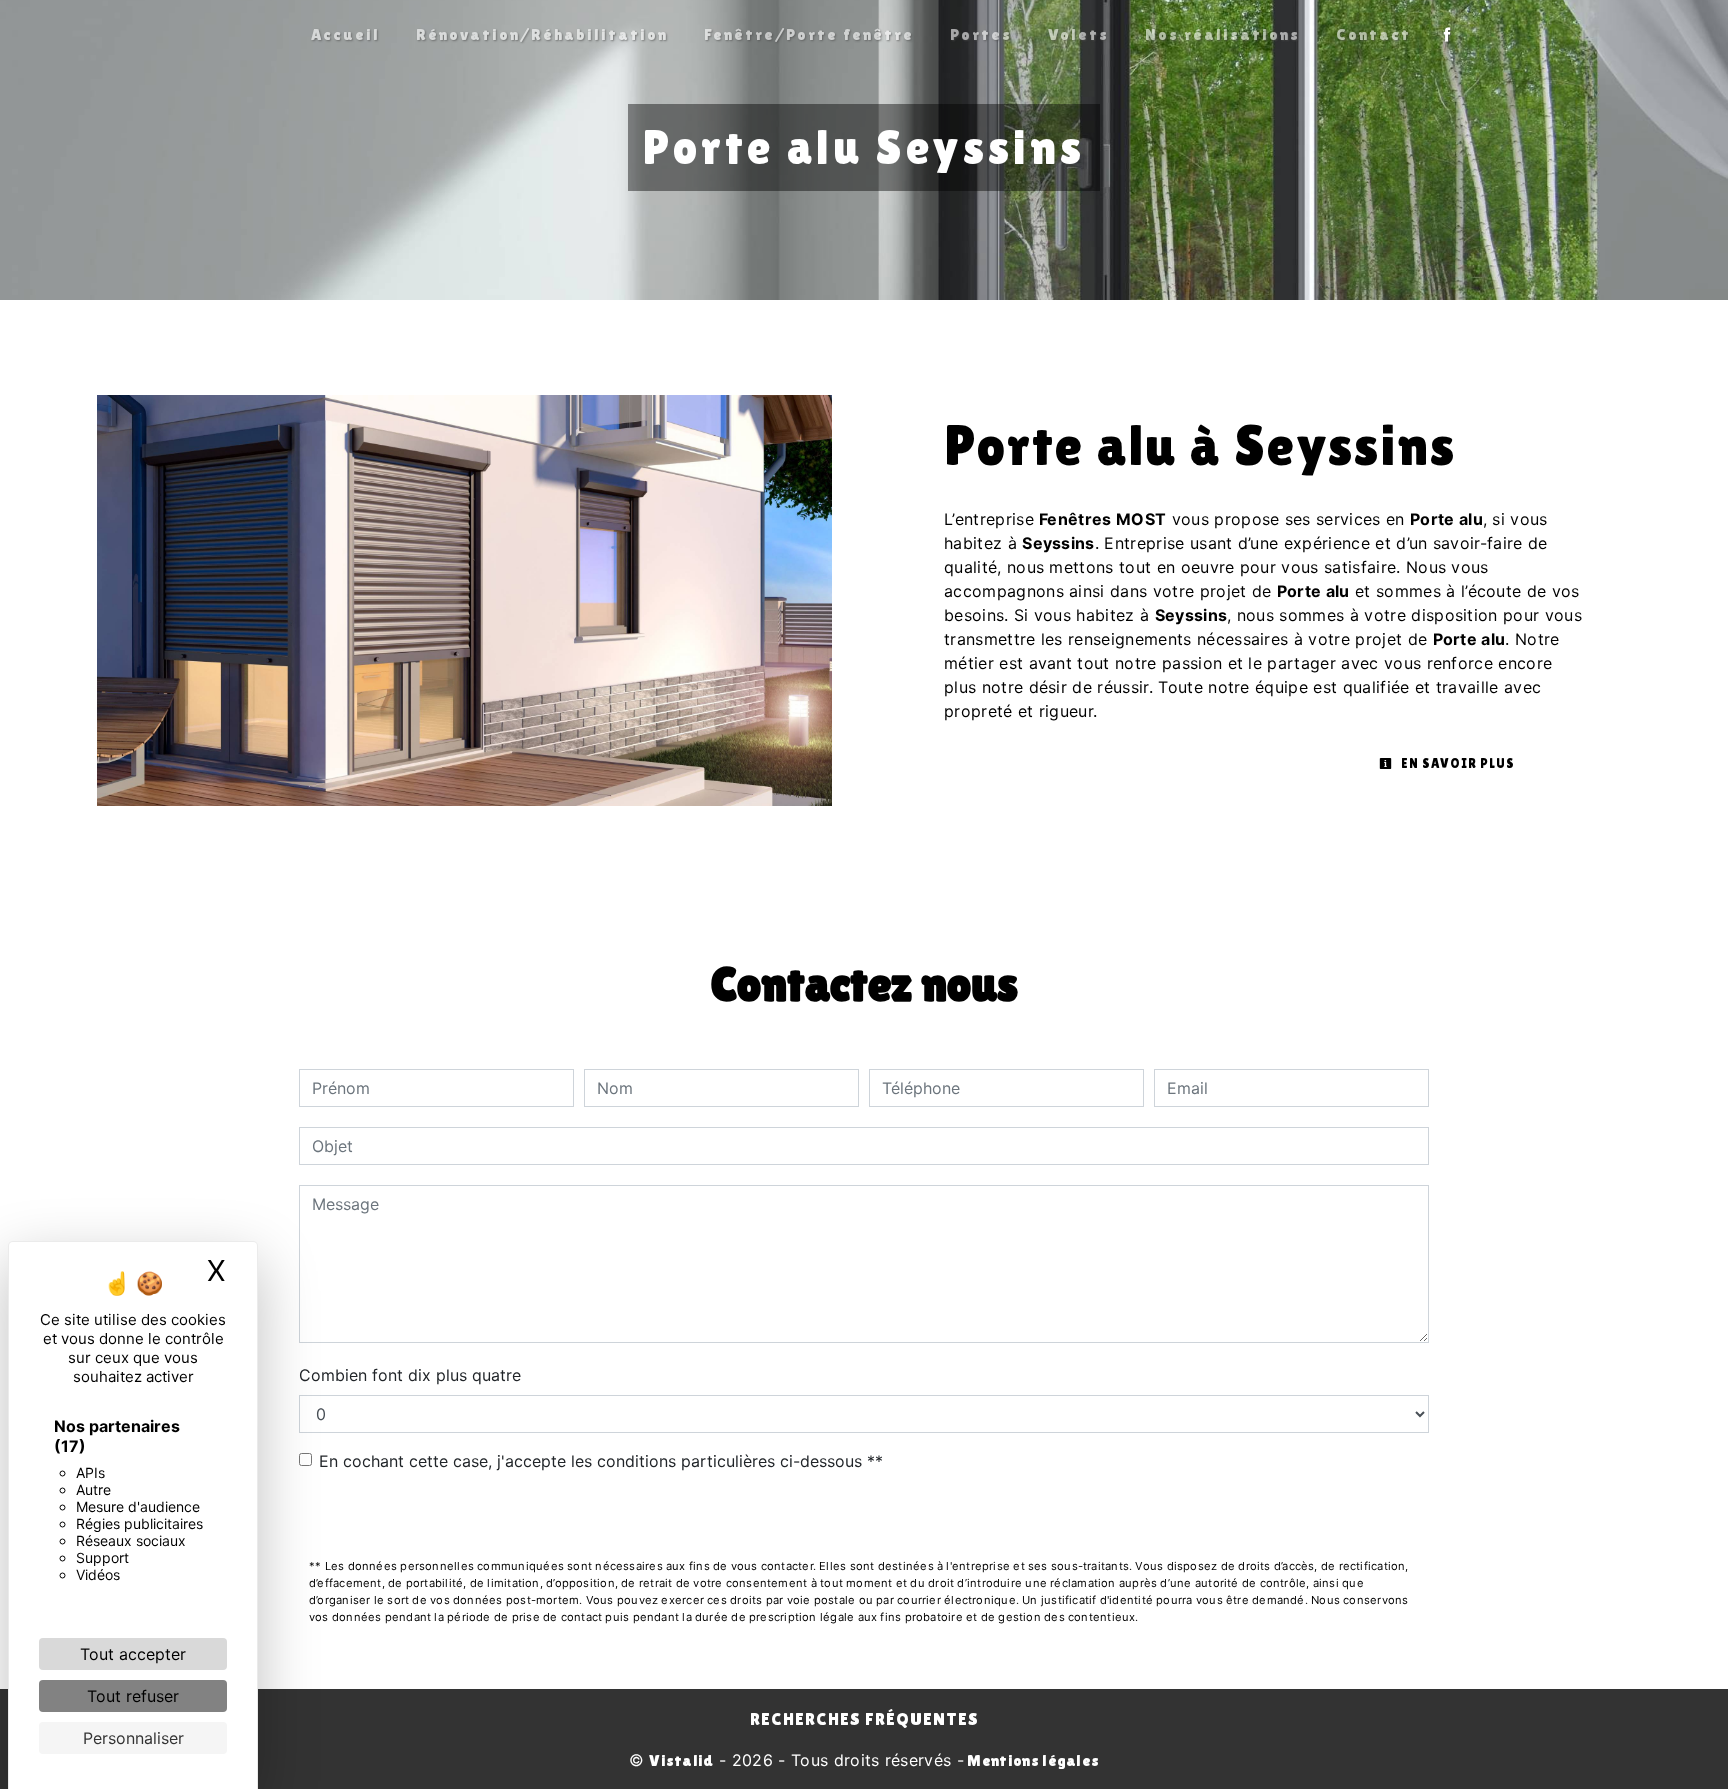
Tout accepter (133, 1654)
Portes (981, 34)
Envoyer (864, 1517)
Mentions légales (1031, 1760)
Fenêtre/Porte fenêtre (809, 34)
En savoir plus (1456, 763)
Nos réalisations (1222, 34)
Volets (1078, 34)
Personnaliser (133, 1738)
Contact (1373, 34)
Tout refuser (133, 1696)
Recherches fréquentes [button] (864, 1719)
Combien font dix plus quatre (410, 1375)
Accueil (345, 34)
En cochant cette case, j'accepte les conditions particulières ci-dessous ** (601, 1461)
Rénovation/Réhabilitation (542, 34)
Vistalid (681, 1760)
